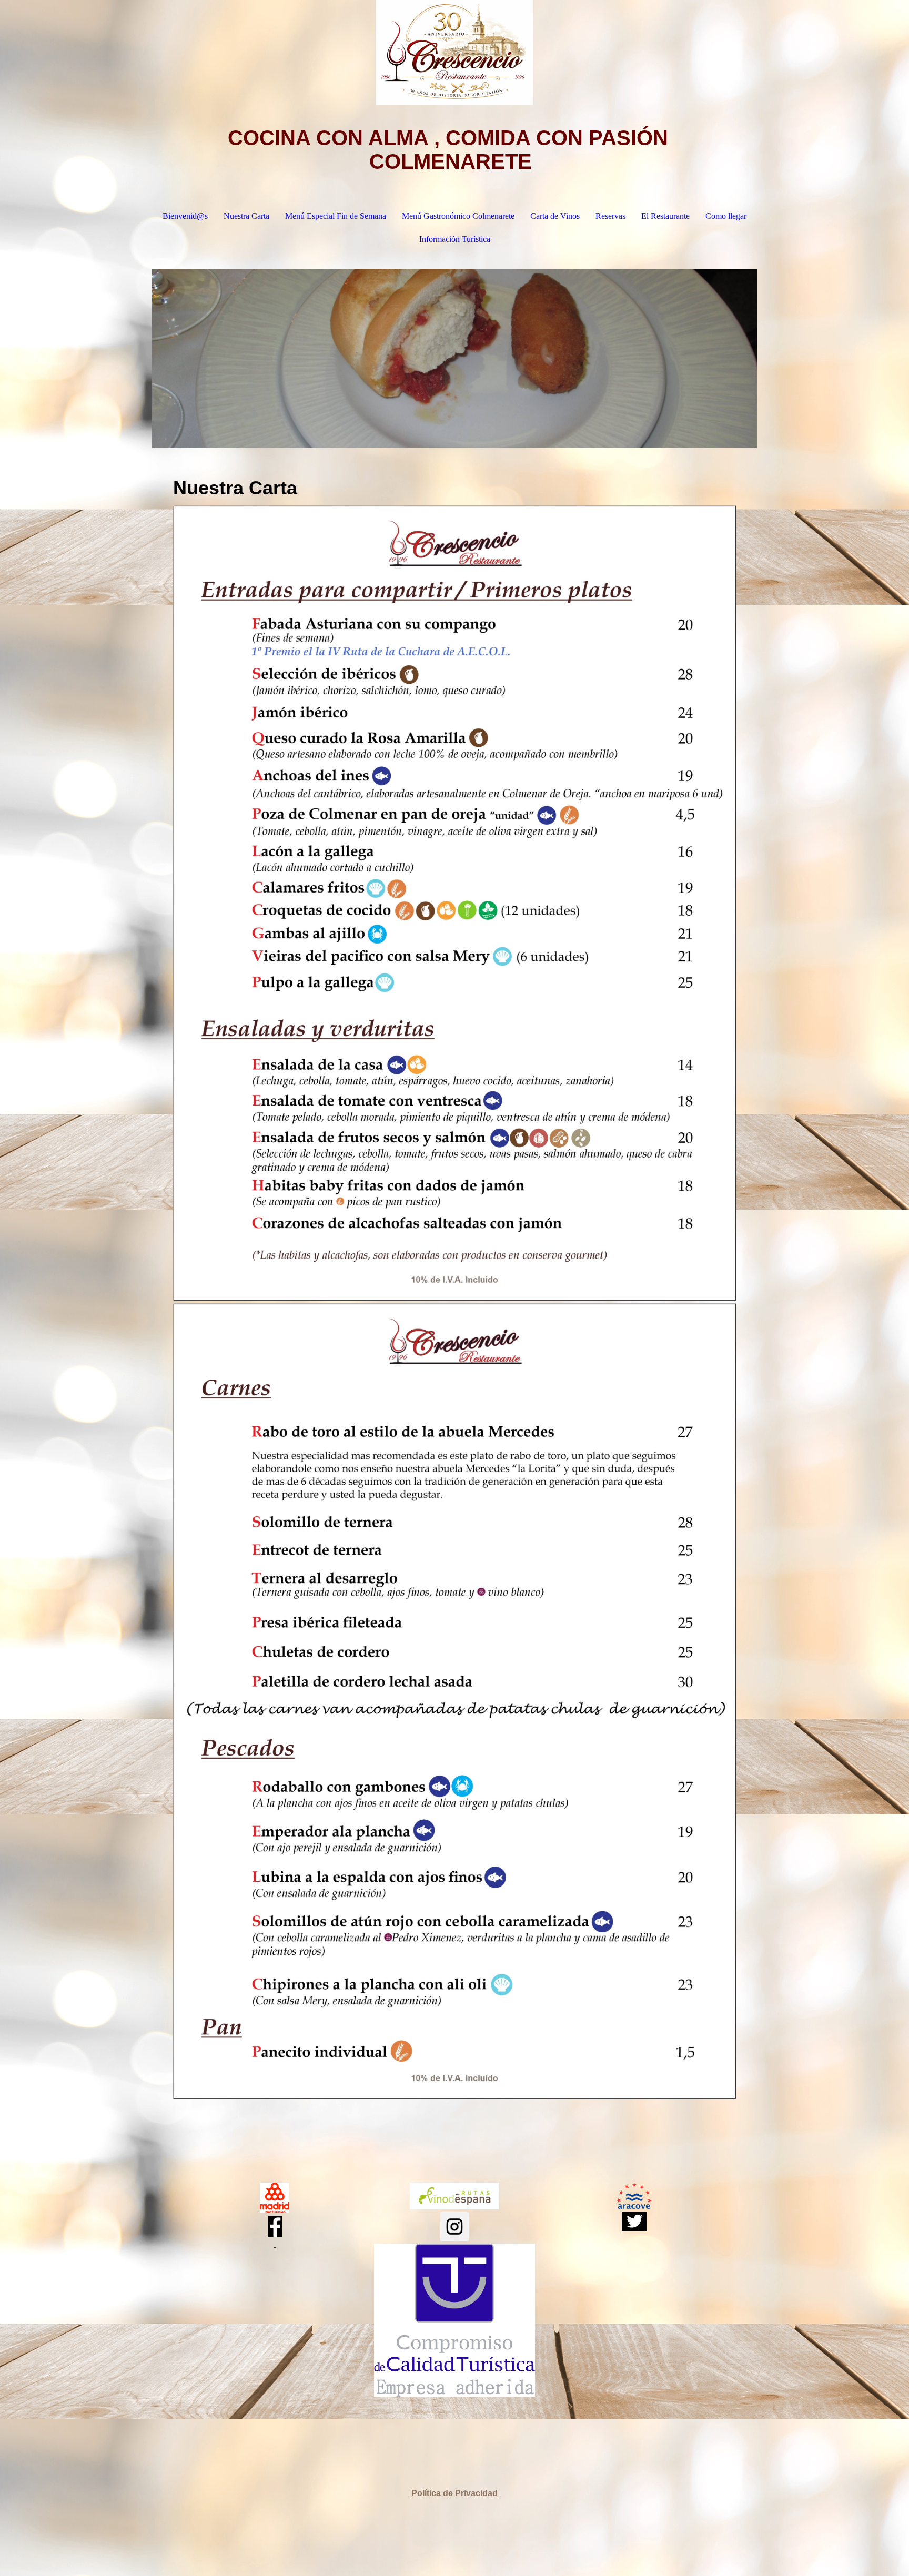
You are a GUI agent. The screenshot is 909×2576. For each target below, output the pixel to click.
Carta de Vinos (555, 216)
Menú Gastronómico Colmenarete (458, 216)
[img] (454, 53)
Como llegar (726, 216)
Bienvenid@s (185, 216)
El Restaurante (665, 216)
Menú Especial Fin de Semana (336, 216)
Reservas (610, 216)
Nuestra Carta (246, 216)
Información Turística (455, 239)
